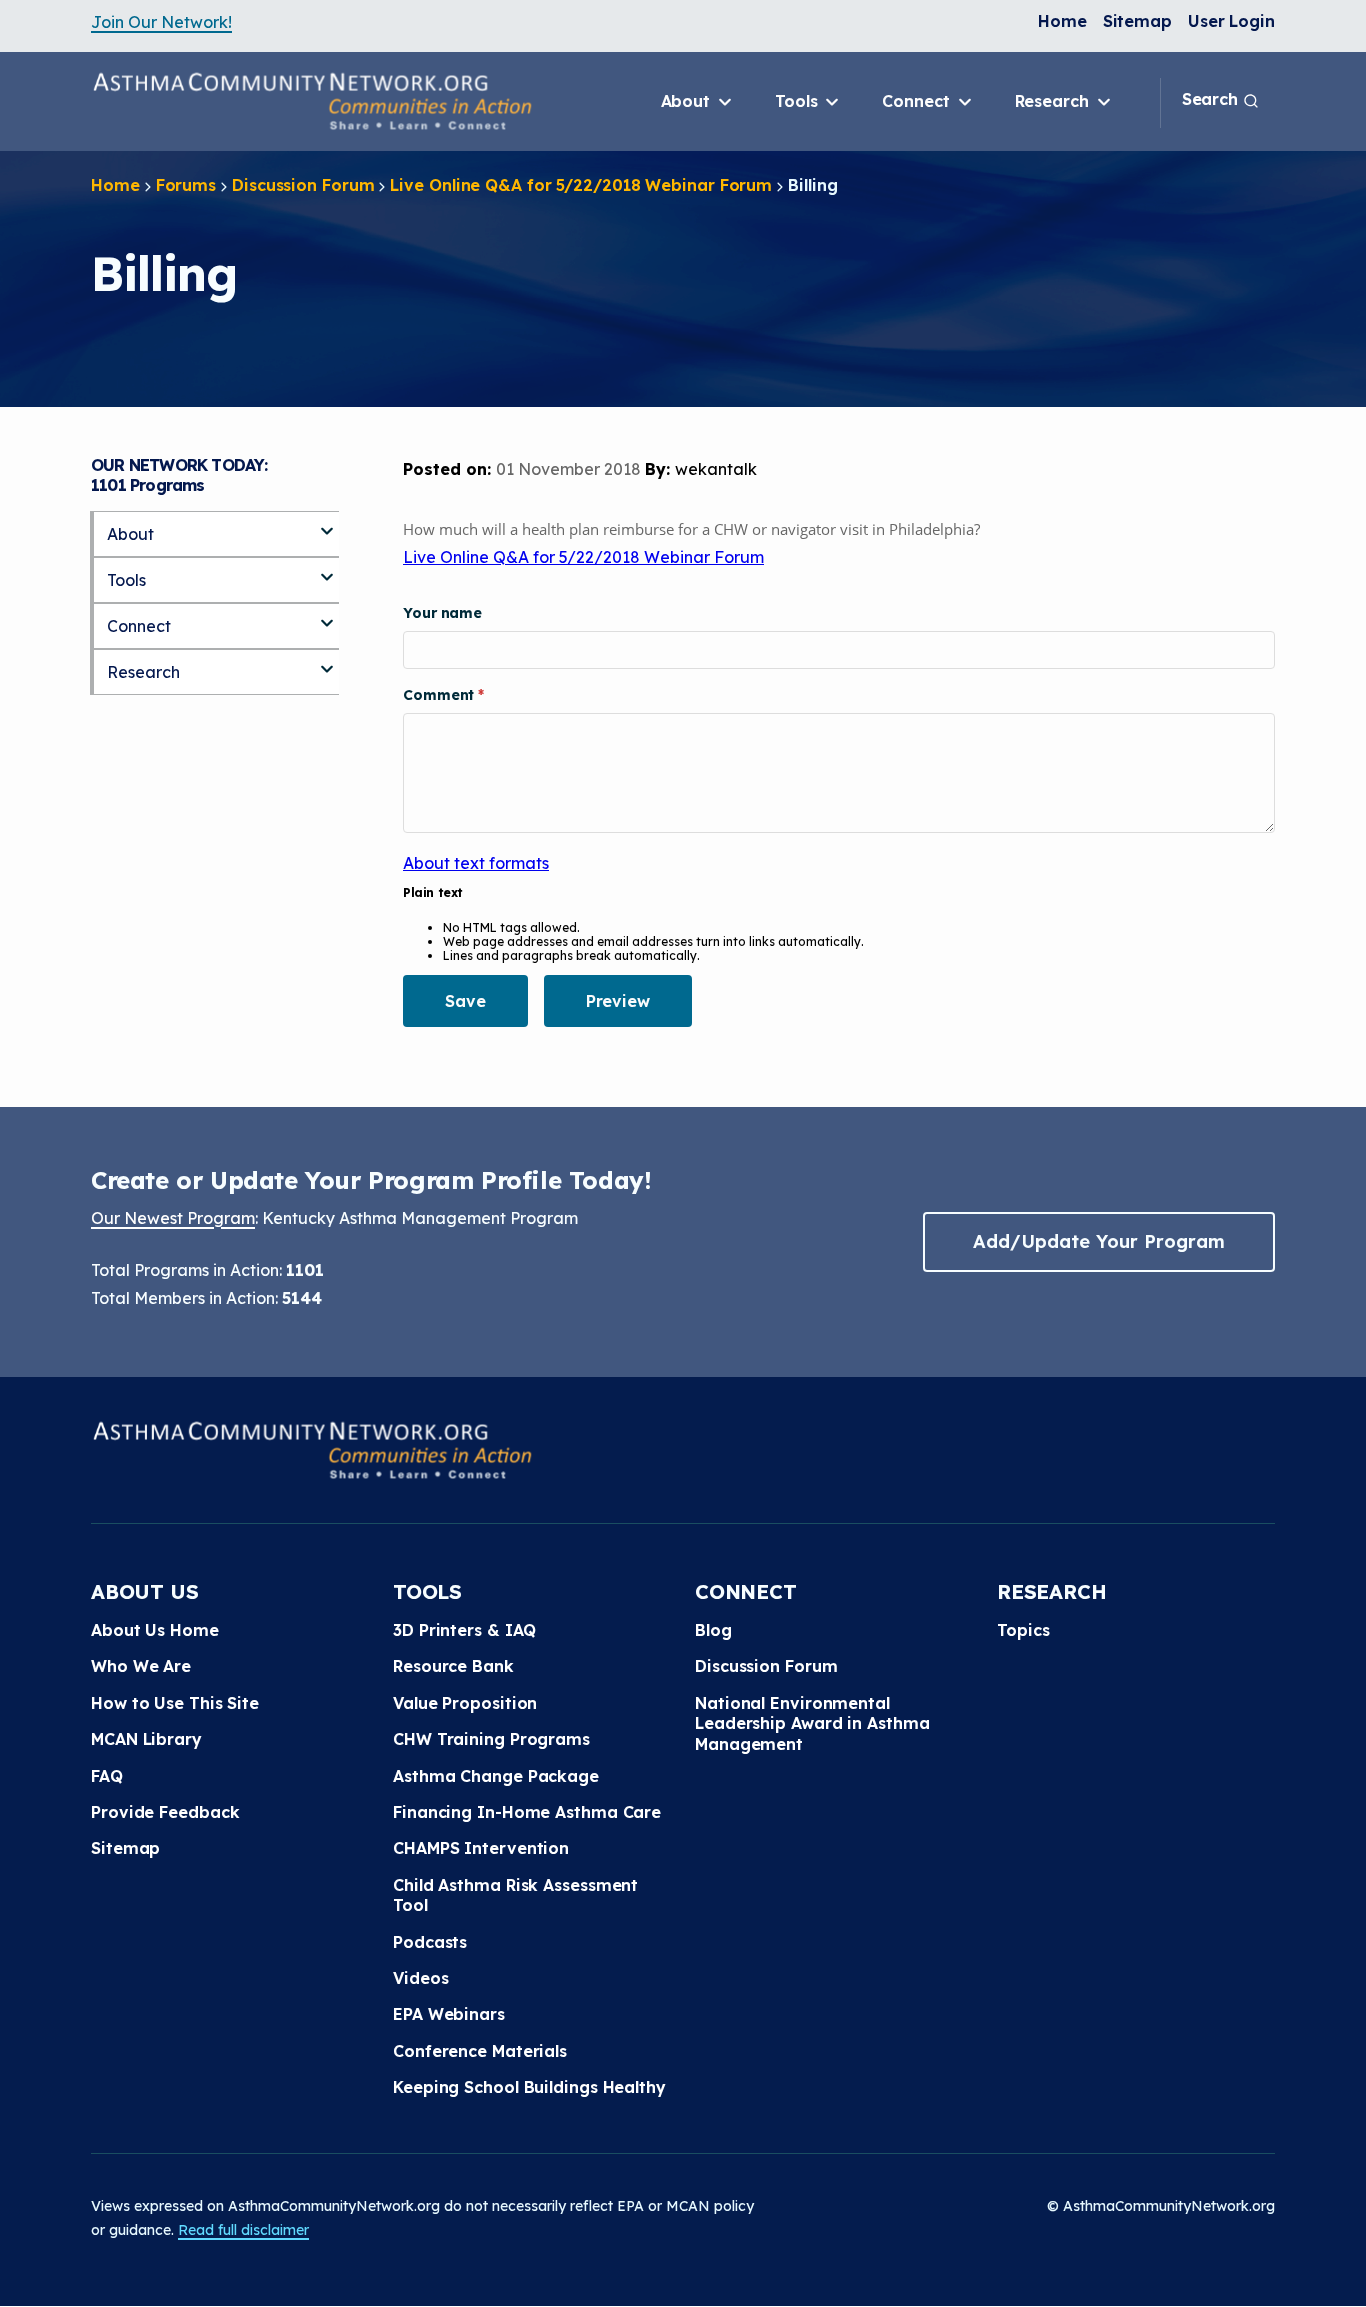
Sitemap (1137, 21)
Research (1054, 101)
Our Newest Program (173, 1218)
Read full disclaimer (243, 2230)
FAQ (107, 1776)
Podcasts (430, 1942)
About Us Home (155, 1630)
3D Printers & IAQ (464, 1630)
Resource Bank (453, 1666)
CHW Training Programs (491, 1739)
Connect (918, 101)
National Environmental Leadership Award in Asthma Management (812, 1723)
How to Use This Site (175, 1703)
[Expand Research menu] (327, 661)
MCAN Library (146, 1739)
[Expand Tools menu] (327, 569)
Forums (186, 185)
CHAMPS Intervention (481, 1848)
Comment (440, 695)
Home (1062, 21)
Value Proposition (465, 1703)
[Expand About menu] (327, 523)
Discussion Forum (303, 185)
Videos (420, 1978)
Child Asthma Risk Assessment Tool (515, 1895)
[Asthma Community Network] (312, 101)
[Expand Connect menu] (327, 615)
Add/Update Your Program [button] (1099, 1241)
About (688, 101)
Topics (1023, 1630)
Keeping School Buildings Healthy (529, 2087)
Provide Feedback (165, 1812)
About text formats (476, 863)
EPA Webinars (449, 2014)
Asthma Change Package (496, 1776)
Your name (442, 613)
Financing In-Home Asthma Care (527, 1812)
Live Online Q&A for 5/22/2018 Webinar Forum (581, 185)
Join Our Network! (161, 22)
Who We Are (141, 1666)
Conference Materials (480, 2051)
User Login (1231, 21)
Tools (798, 101)
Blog (713, 1630)
